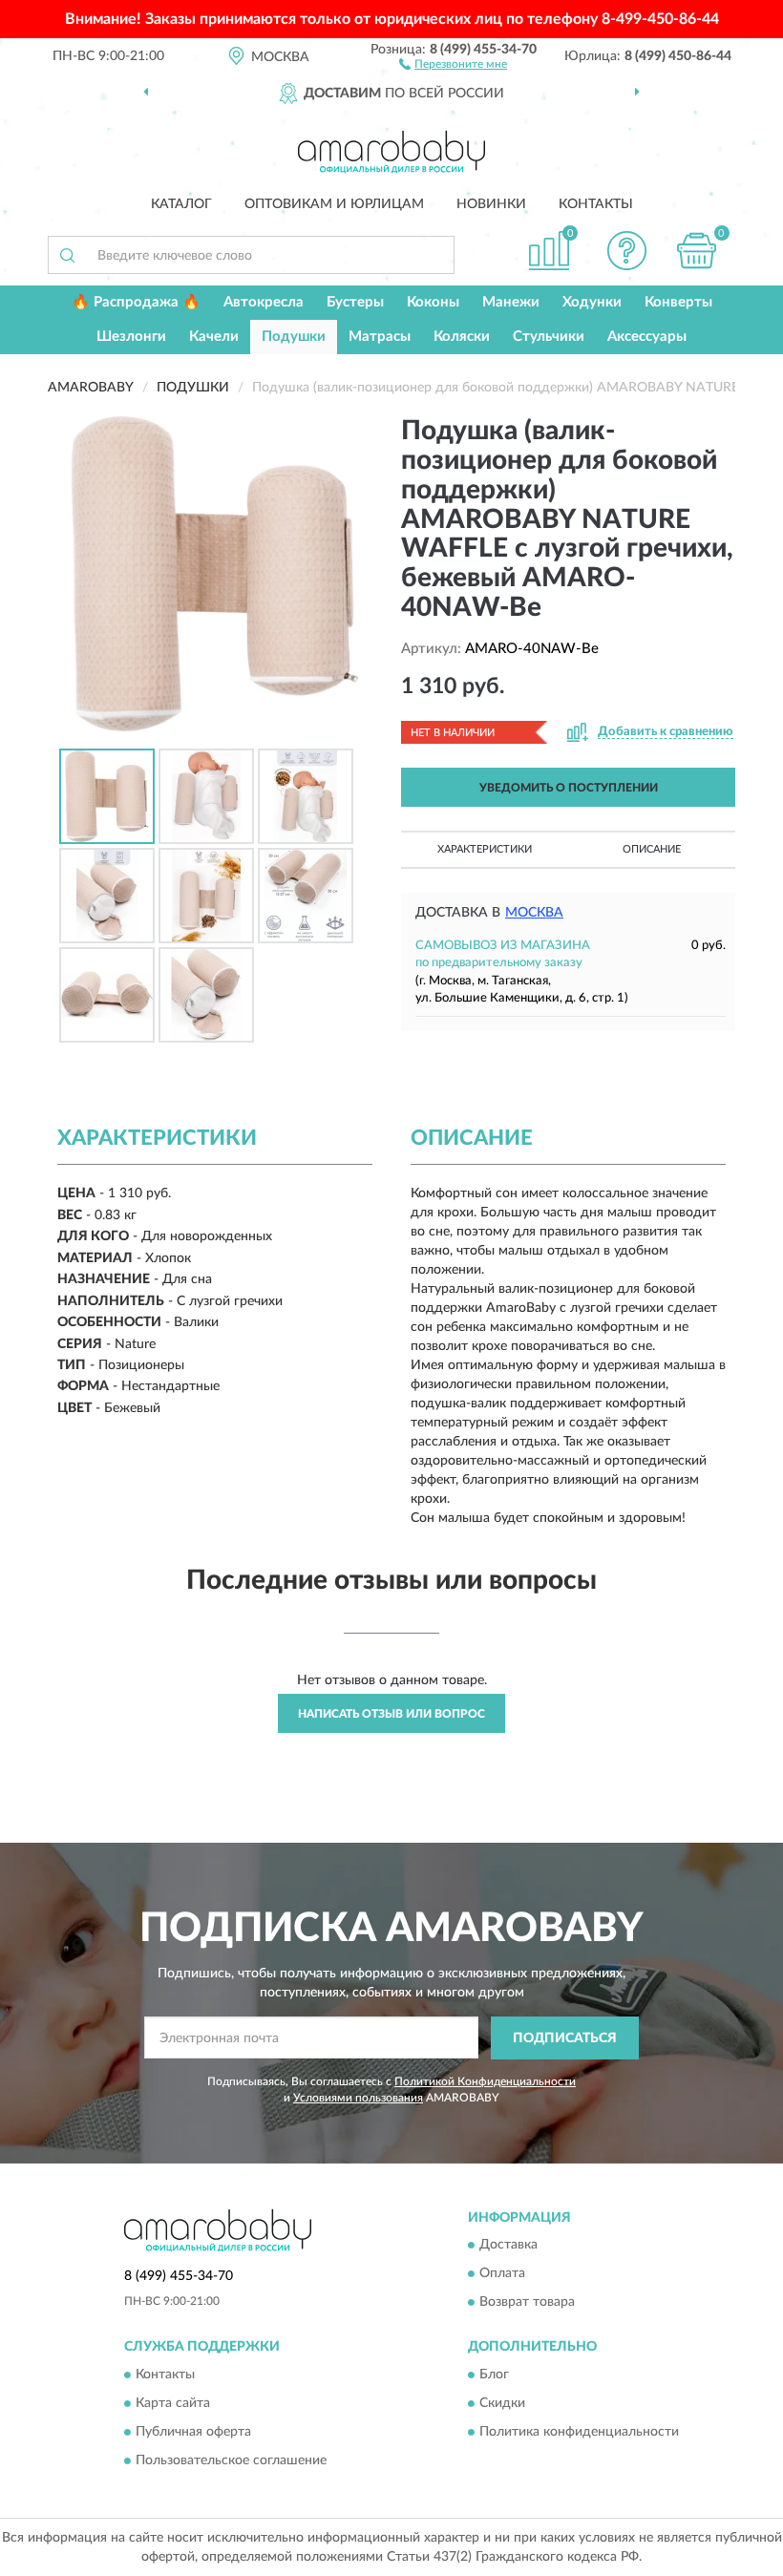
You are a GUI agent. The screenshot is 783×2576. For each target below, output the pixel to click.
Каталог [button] (181, 204)
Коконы (433, 302)
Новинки (491, 204)
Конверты (678, 302)
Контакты (596, 204)
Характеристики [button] (485, 849)
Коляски (462, 337)
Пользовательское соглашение (231, 2460)
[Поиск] (67, 255)
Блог (494, 2375)
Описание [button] (652, 849)
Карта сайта (173, 2403)
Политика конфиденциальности (579, 2432)
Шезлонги (131, 337)
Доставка (508, 2246)
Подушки (294, 337)
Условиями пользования (358, 2098)
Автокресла (264, 302)
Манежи (511, 302)
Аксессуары (647, 337)
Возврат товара (527, 2303)
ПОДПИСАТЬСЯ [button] (565, 2038)
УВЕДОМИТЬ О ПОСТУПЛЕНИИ (569, 788)
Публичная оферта (193, 2432)
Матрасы (380, 337)
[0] (697, 251)
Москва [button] (534, 913)
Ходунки (592, 302)
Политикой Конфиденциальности (485, 2081)
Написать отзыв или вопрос (391, 1714)
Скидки (502, 2403)
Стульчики (549, 337)
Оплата (502, 2274)
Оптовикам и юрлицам (334, 204)
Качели (214, 337)
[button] (453, 63)
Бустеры (355, 302)
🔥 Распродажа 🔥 (136, 302)
